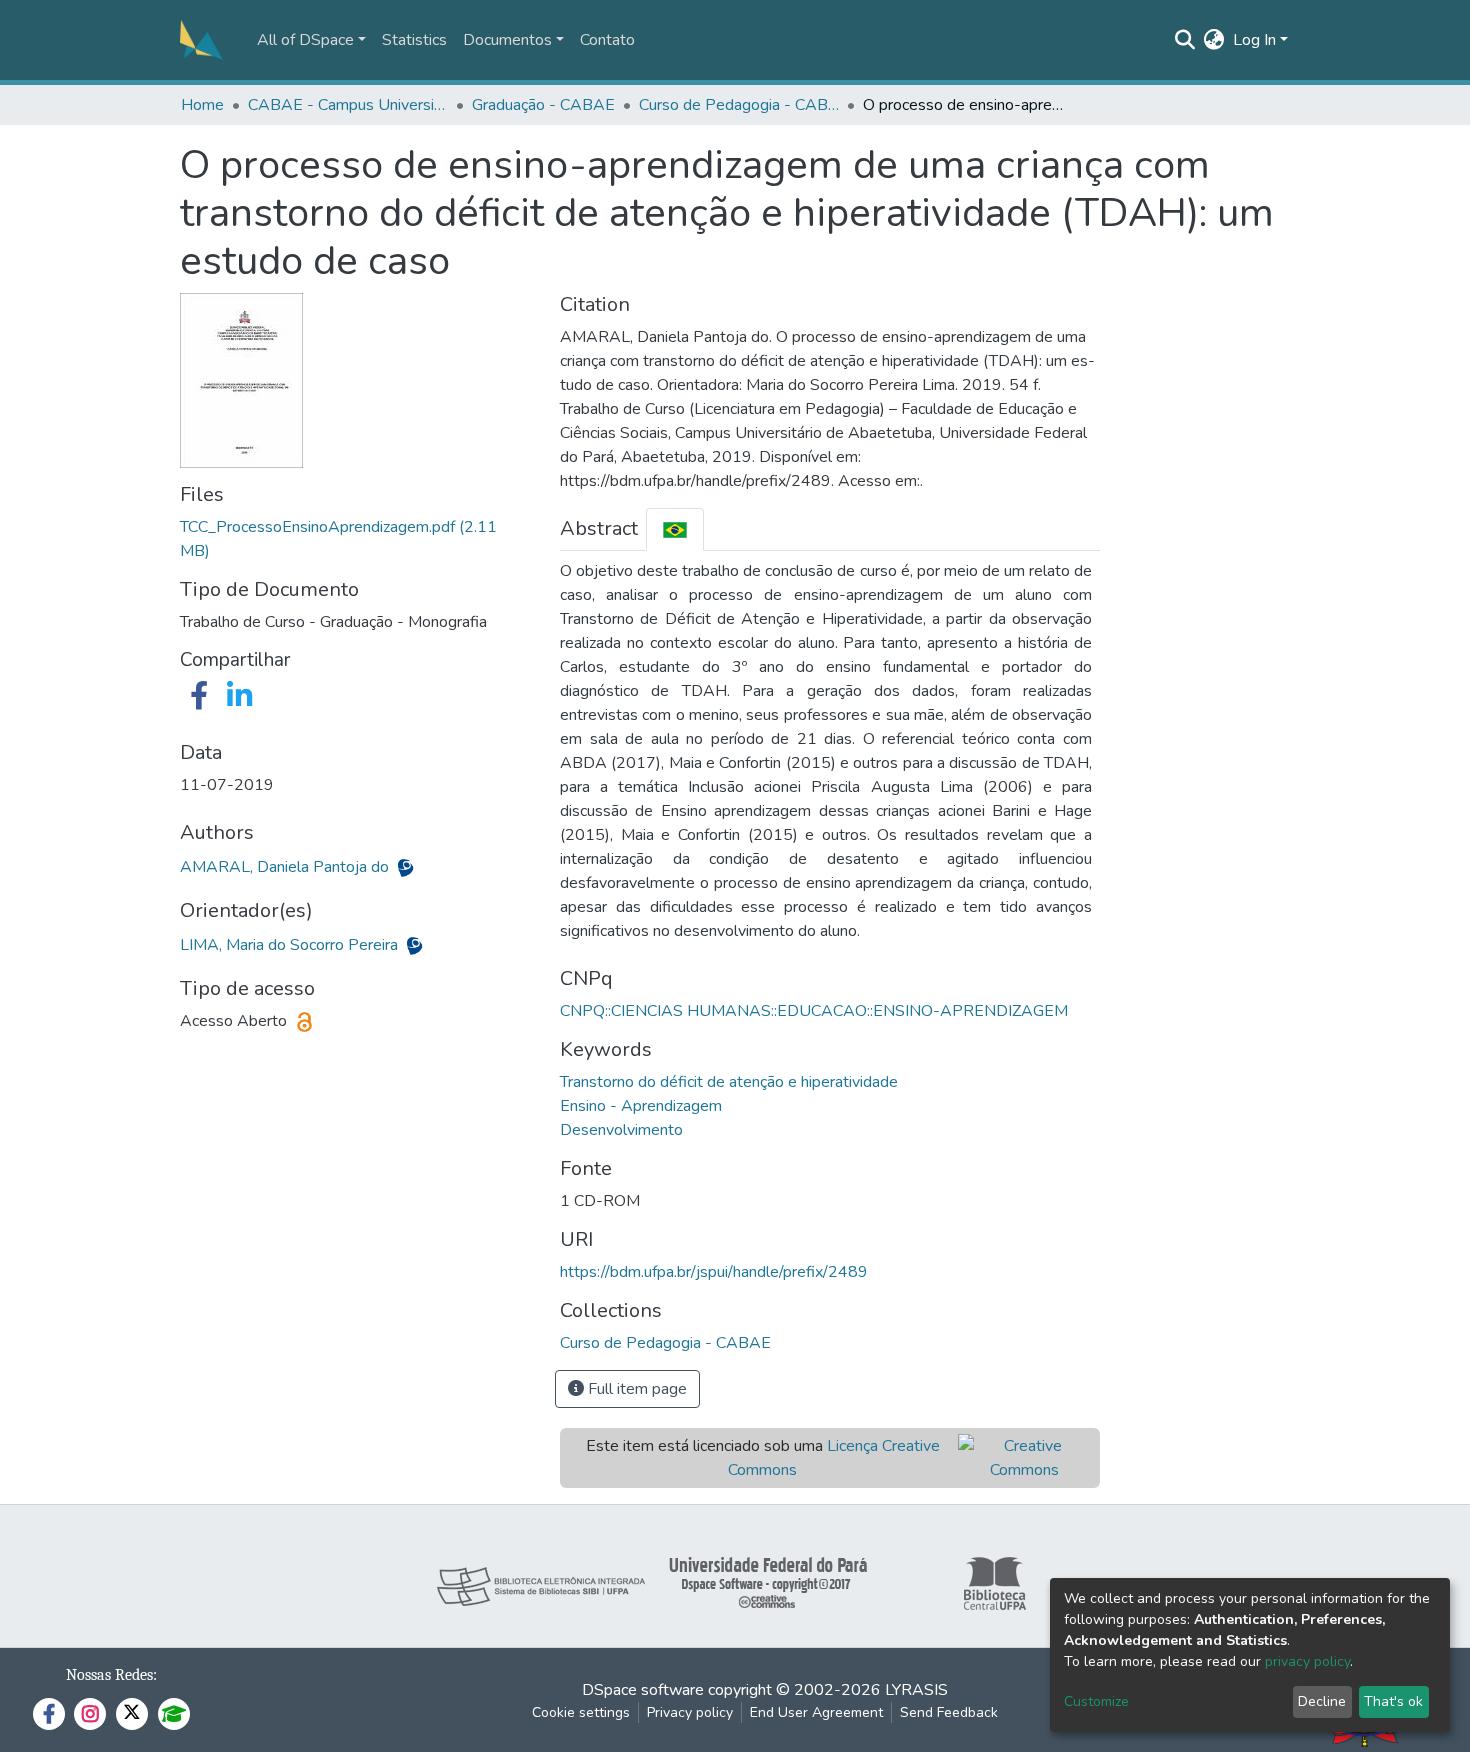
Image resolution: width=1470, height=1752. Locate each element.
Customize (1096, 1701)
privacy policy (1307, 1661)
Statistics (414, 40)
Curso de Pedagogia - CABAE (739, 105)
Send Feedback (949, 1712)
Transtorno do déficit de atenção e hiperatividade (729, 1082)
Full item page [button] (635, 1389)
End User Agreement (816, 1712)
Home (202, 105)
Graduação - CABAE (543, 105)
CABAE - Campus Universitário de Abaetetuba (348, 105)
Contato (607, 40)
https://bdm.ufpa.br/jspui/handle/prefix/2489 (714, 1272)
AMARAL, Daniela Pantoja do (286, 867)
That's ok (1393, 1701)
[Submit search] (1185, 40)
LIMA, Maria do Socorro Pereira (291, 945)
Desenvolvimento (621, 1130)
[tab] (675, 529)
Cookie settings (581, 1712)
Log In (1254, 40)
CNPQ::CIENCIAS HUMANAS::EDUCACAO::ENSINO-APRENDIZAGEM (814, 1011)
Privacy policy (690, 1712)
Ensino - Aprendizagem (641, 1106)
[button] (1214, 40)
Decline (1322, 1701)
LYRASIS (916, 1690)
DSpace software (643, 1690)
